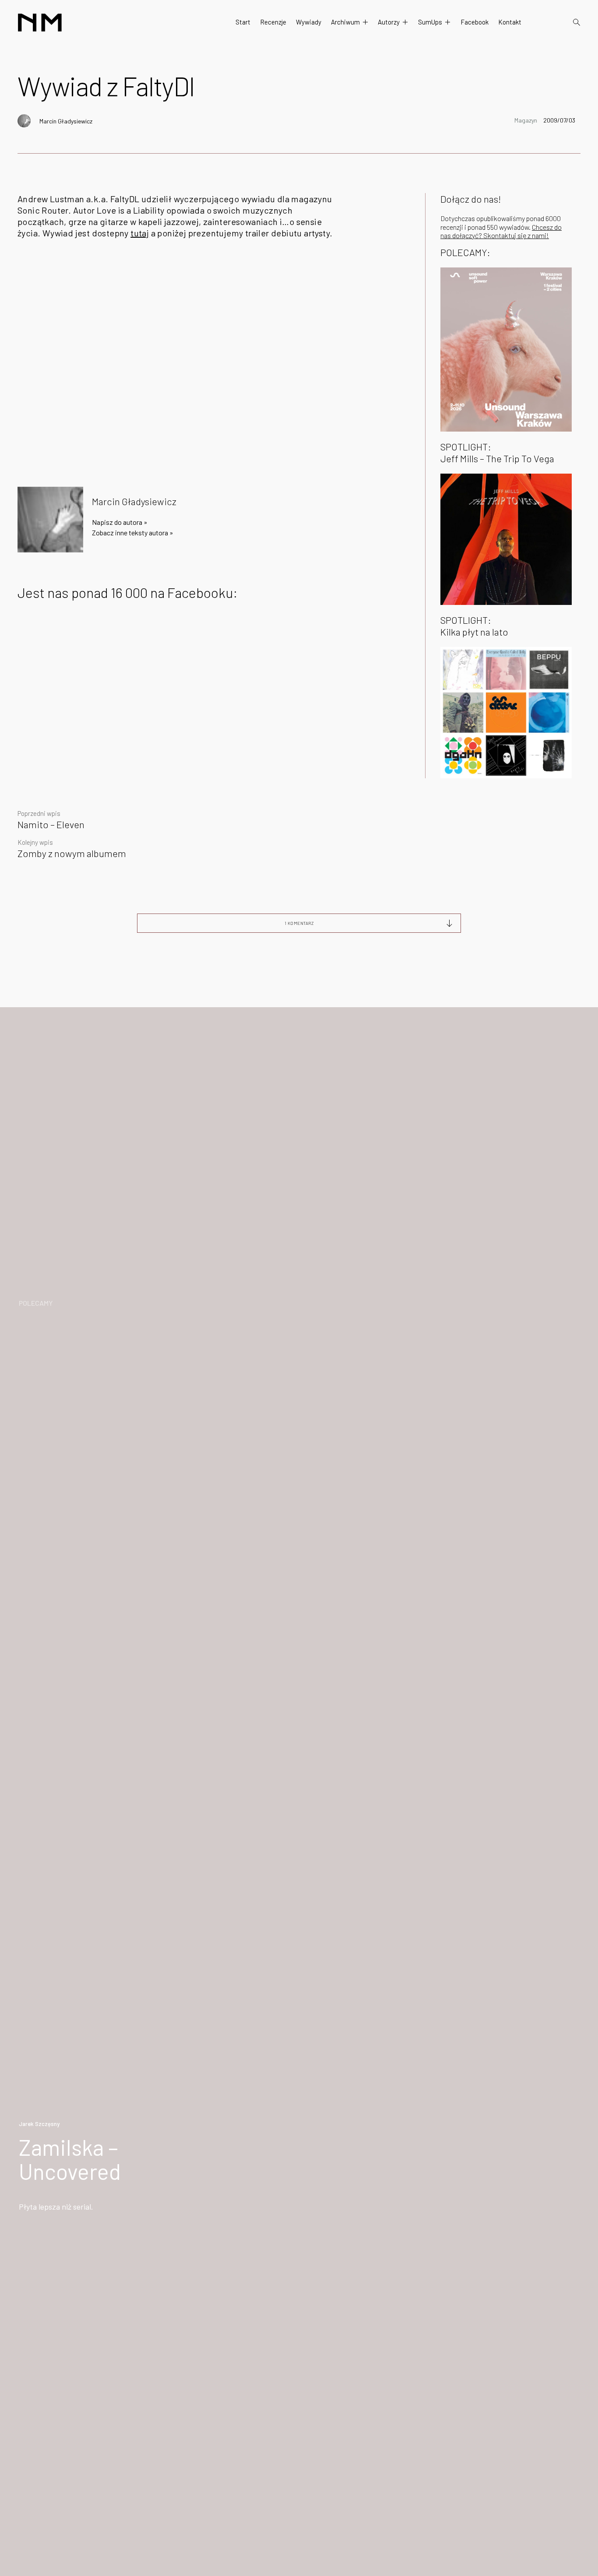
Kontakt (510, 22)
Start (243, 22)
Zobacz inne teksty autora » (133, 532)
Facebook (475, 22)
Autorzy (389, 22)
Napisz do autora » (120, 522)
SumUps (430, 22)
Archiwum (345, 22)
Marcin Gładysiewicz (66, 121)
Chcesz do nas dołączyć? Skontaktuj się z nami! (501, 231)
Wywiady (309, 22)
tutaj (140, 233)
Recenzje (273, 22)
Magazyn (526, 120)
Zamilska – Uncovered (70, 2159)
